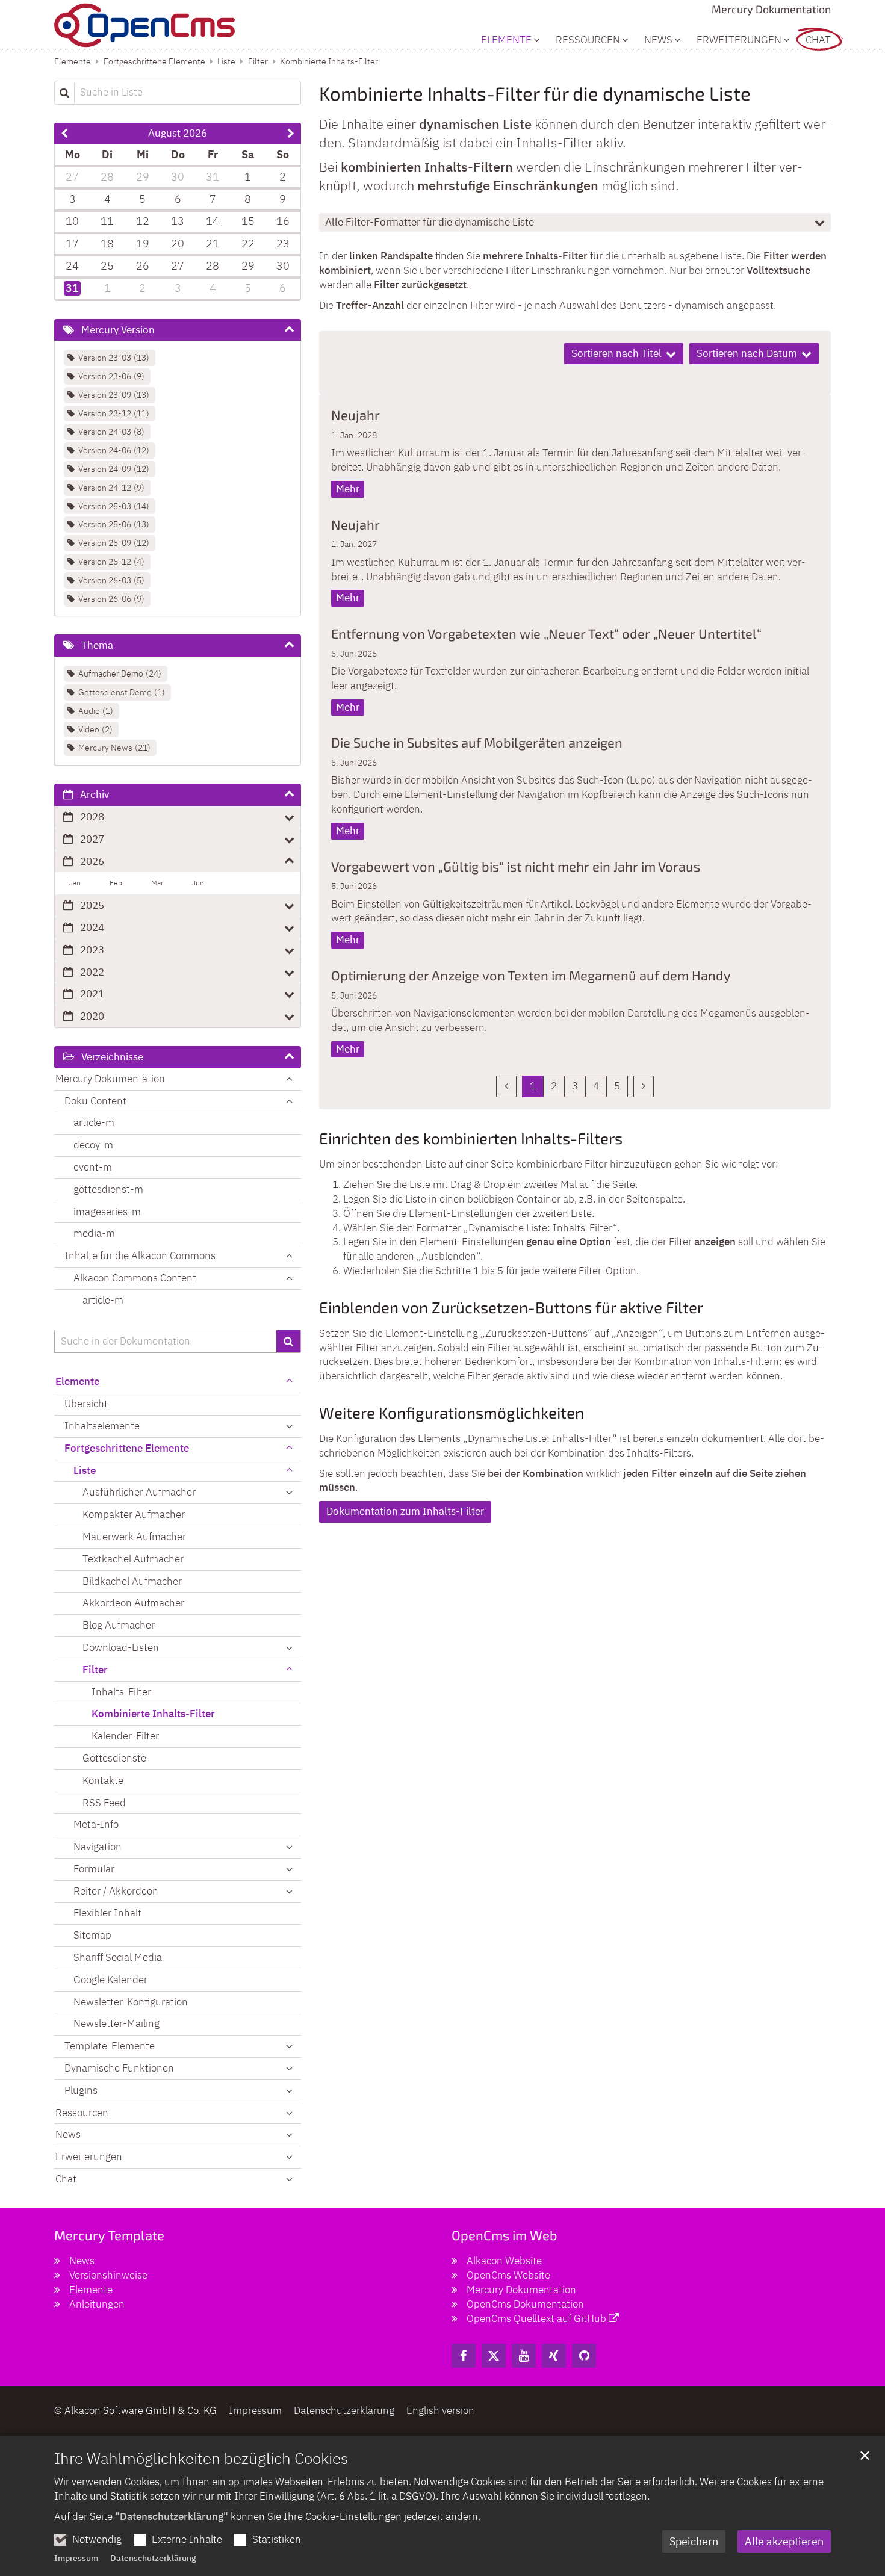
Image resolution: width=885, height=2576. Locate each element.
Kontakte (103, 1780)
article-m (94, 1122)
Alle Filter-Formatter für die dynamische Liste (430, 222)
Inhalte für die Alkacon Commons (140, 1255)
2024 (92, 927)
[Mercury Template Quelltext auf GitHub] (584, 2356)
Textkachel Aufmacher (133, 1559)
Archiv (95, 794)
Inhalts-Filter (121, 1692)
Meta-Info (96, 1824)
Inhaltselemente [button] (102, 1426)
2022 (92, 972)
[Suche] (289, 1342)
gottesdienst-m (108, 1189)
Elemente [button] (506, 40)
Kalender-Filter (125, 1736)
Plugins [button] (81, 2090)
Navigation (98, 1847)
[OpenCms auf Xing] (554, 2356)
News (658, 40)
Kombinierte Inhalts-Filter (329, 61)
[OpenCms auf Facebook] (464, 2356)
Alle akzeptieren (784, 2541)
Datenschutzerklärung (153, 2558)
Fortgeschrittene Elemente (154, 61)
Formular (94, 1869)
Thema (97, 645)
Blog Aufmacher (119, 1625)
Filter (258, 61)
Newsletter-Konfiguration (131, 2002)
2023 (92, 950)
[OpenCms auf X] (494, 2356)
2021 (92, 994)
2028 (92, 817)
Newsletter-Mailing (116, 2023)
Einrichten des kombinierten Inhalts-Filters (471, 1138)
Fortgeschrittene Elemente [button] (127, 1448)
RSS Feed (104, 1803)
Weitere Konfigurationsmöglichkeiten (452, 1412)
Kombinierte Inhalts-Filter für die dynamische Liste (535, 93)
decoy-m (93, 1145)
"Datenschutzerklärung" (172, 2516)
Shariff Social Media (118, 1957)
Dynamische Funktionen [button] (119, 2068)
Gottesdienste (114, 1758)
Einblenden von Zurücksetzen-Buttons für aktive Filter (511, 1307)
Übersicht (86, 1404)
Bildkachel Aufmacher (132, 1581)
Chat (818, 40)
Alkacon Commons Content (135, 1278)
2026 (92, 861)
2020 (92, 1016)
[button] (289, 1471)
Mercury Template (109, 2235)
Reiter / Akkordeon (116, 1891)
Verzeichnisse (112, 1057)
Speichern (694, 2541)
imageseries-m (107, 1212)
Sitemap (92, 1935)
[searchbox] (165, 1342)
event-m (93, 1167)
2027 (92, 839)
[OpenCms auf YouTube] (524, 2356)
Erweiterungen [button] (739, 40)
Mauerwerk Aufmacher (134, 1537)
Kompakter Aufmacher (134, 1514)
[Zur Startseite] (144, 25)
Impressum (76, 2558)
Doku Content (95, 1101)
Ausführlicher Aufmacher (139, 1492)
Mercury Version (118, 330)
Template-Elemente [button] (110, 2046)
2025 (92, 905)
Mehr (348, 489)
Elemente (73, 61)
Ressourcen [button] (588, 40)
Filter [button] (95, 1670)
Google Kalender (110, 1980)
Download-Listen (121, 1647)
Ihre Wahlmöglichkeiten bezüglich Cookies (201, 2458)
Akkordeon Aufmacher (133, 1603)
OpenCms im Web (505, 2235)
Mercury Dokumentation (110, 1079)
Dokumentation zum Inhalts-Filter (405, 1511)
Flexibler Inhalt (107, 1913)
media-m (94, 1233)
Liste (226, 61)
